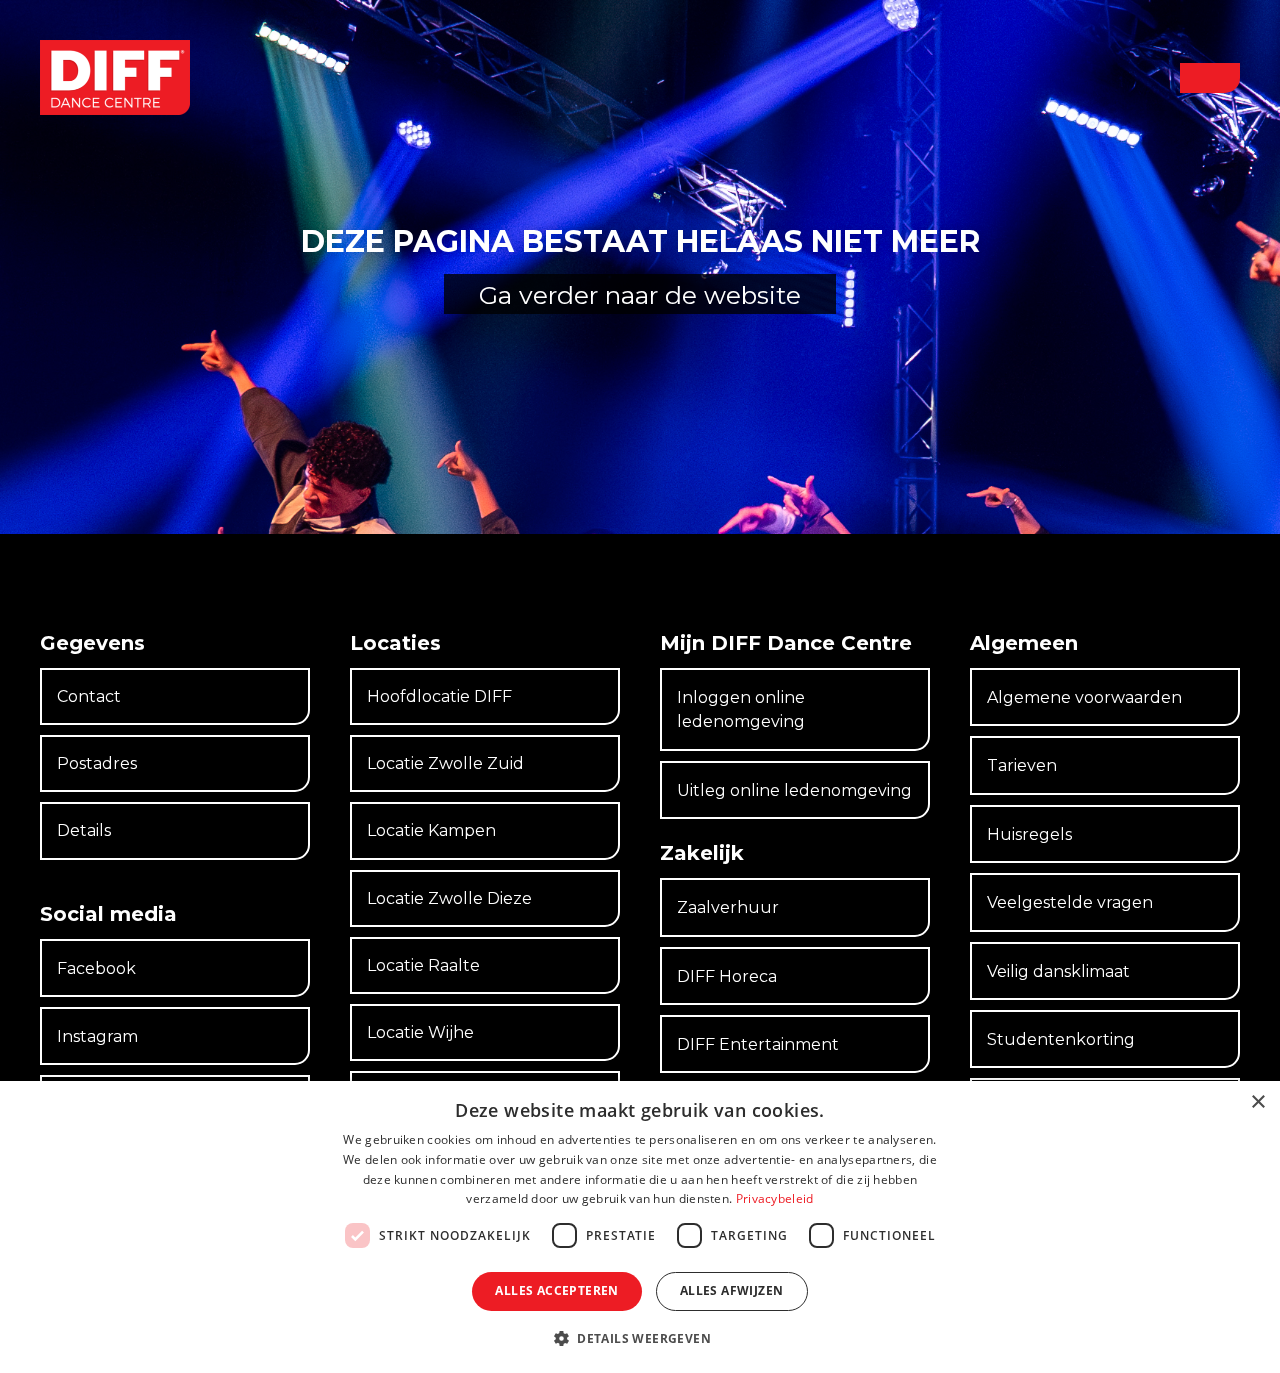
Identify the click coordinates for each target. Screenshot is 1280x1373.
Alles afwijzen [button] (732, 1290)
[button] (1210, 78)
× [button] (1257, 1102)
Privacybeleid (775, 1198)
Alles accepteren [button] (556, 1290)
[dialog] (640, 1227)
